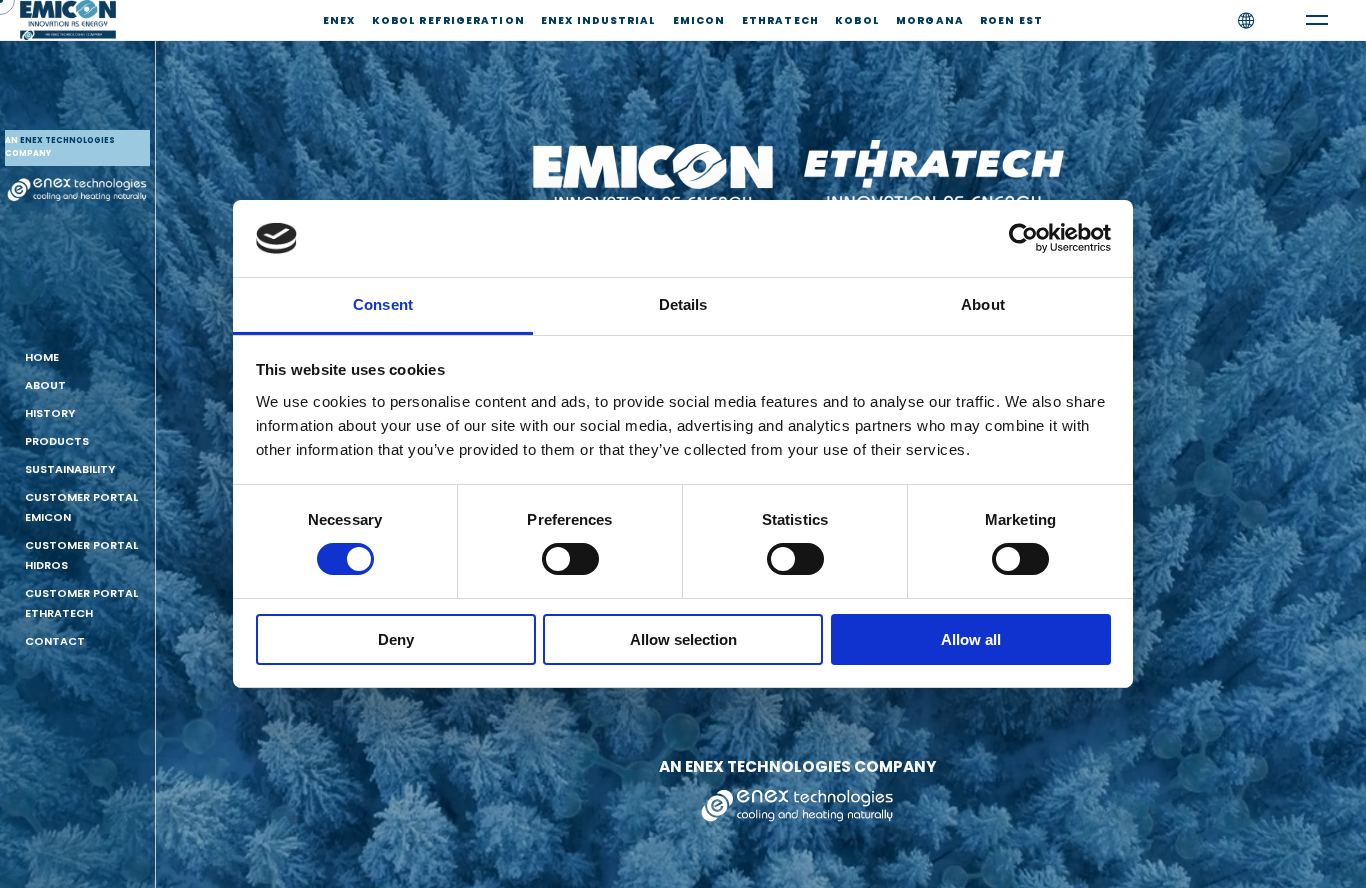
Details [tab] (683, 304)
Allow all (971, 639)
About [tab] (983, 304)
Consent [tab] (383, 304)
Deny (396, 639)
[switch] (570, 559)
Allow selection (683, 639)
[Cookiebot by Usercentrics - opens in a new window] (1023, 238)
